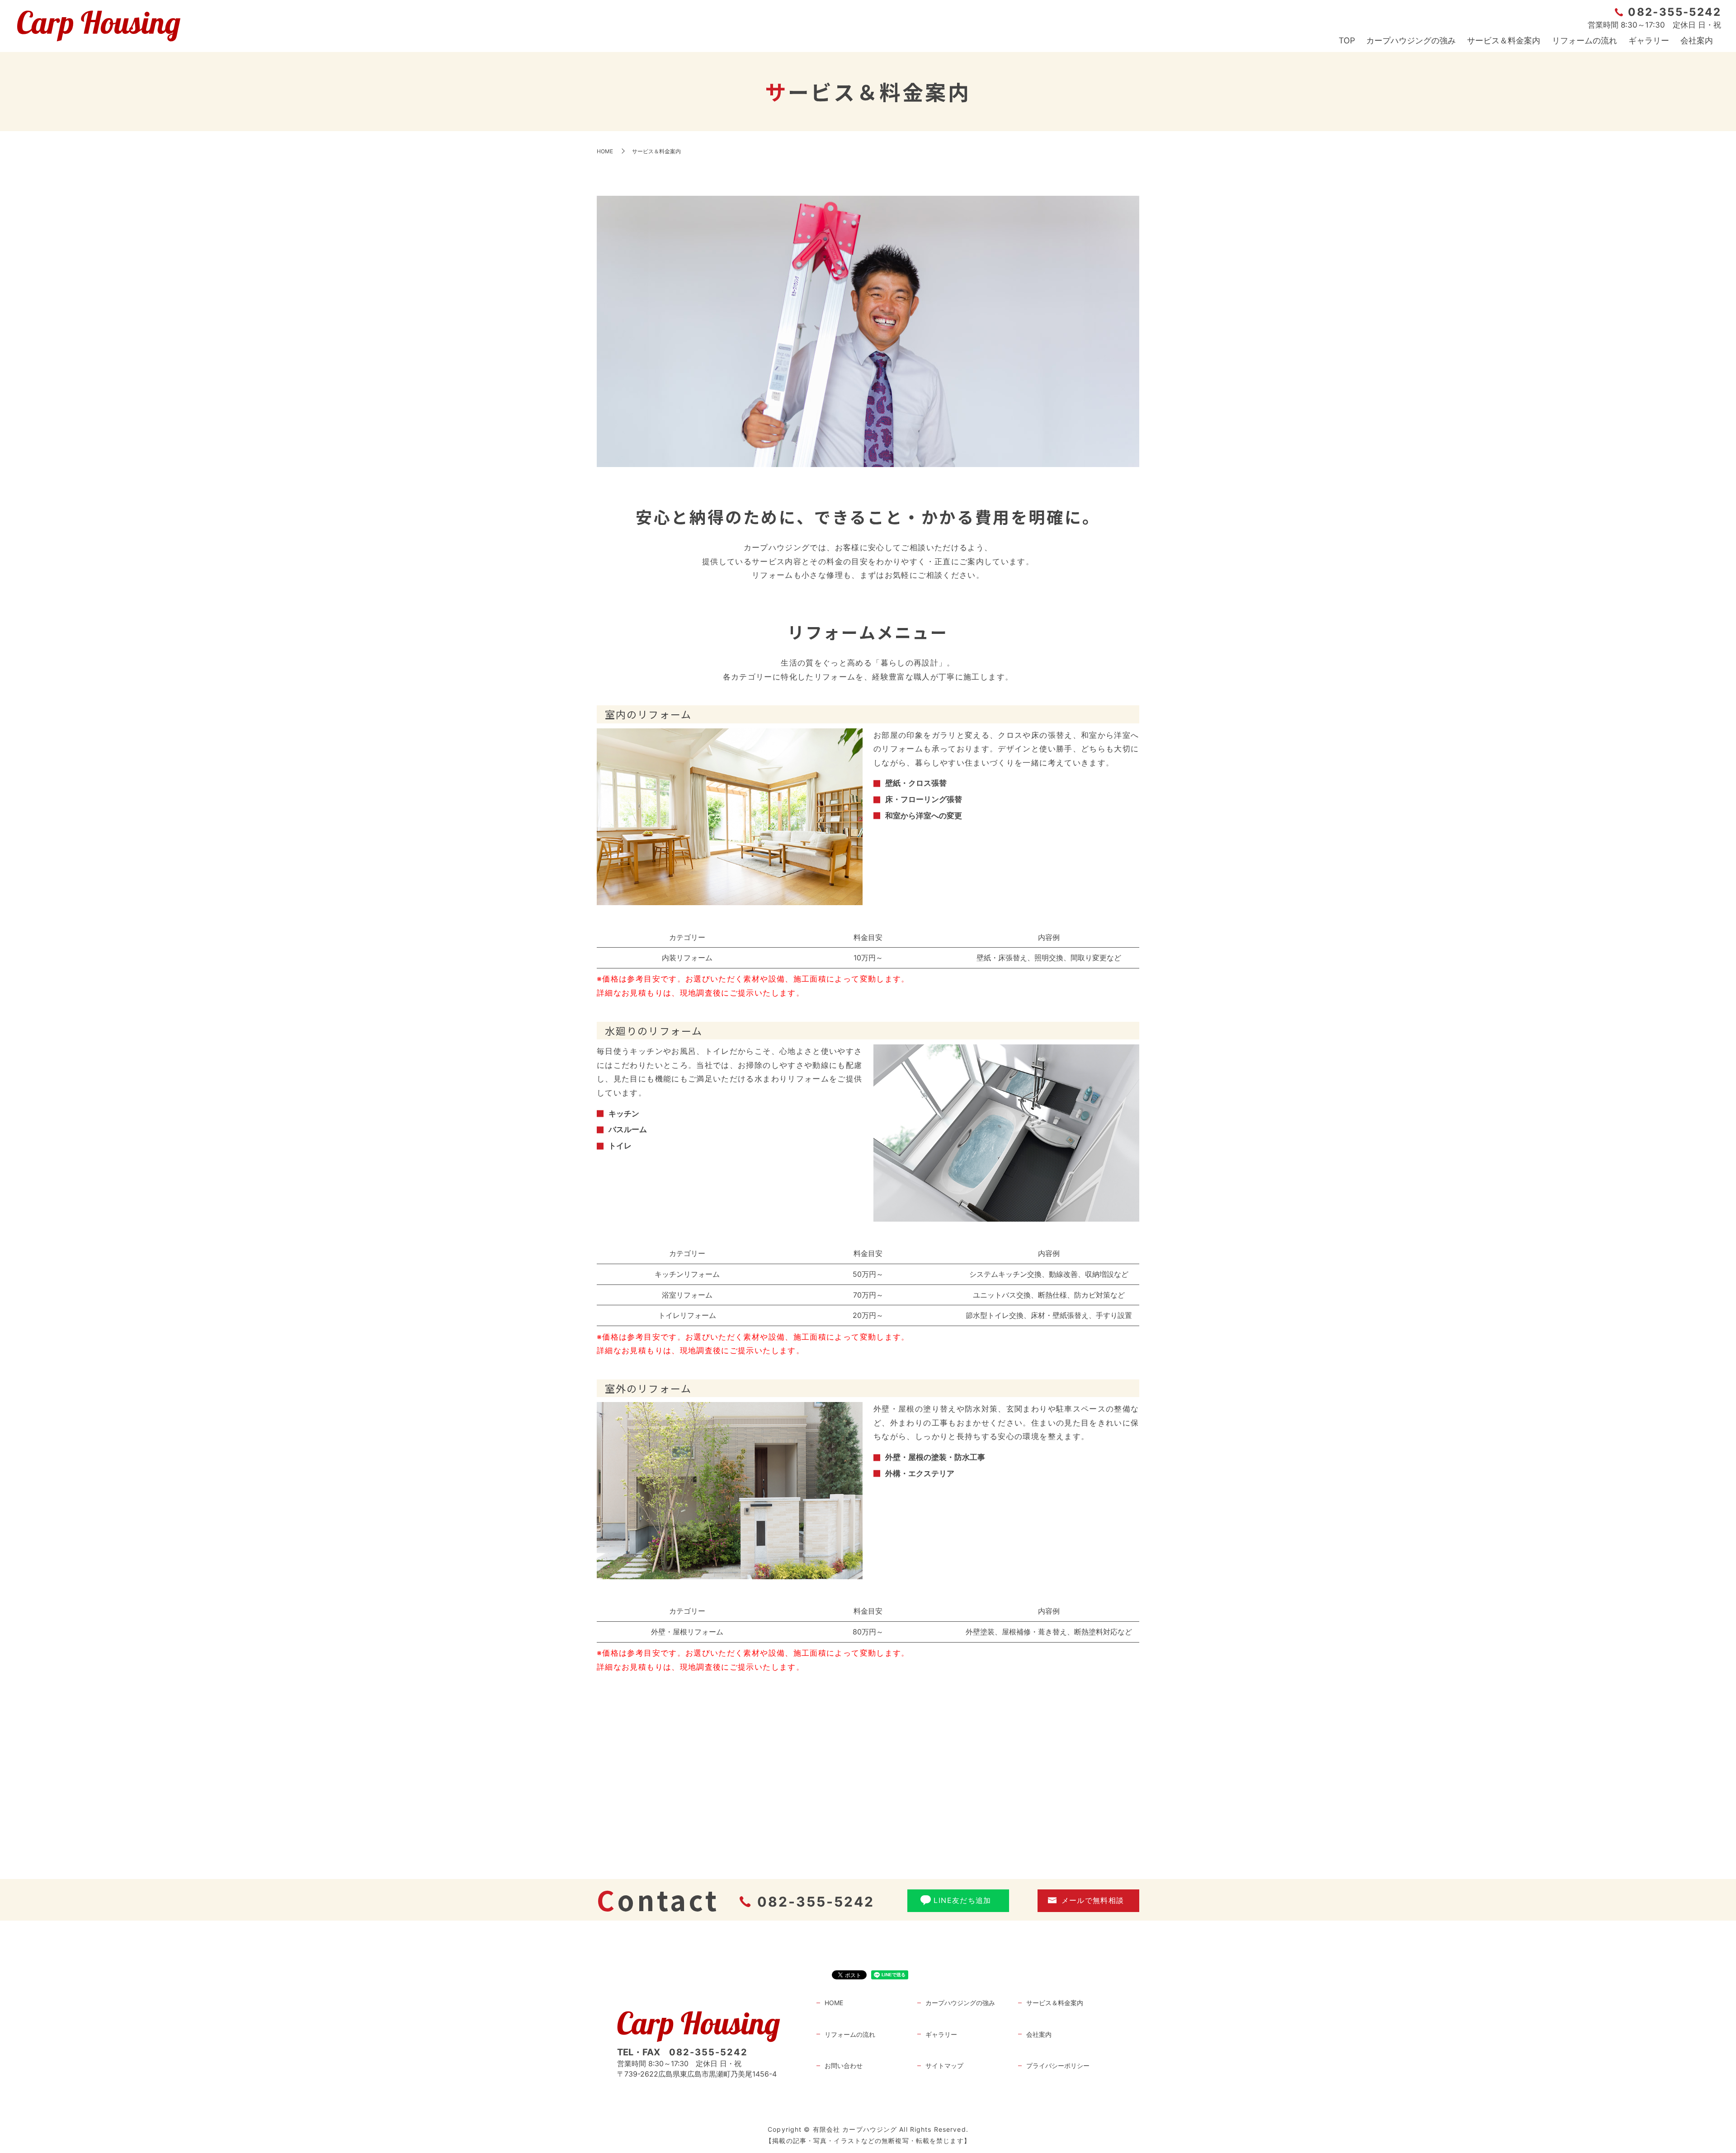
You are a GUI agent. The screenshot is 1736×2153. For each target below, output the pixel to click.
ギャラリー (1649, 40)
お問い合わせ (844, 2066)
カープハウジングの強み (1411, 40)
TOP (1347, 40)
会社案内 (1697, 40)
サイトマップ (944, 2066)
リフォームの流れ (1585, 40)
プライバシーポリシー (1058, 2066)
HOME (605, 151)
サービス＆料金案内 (1504, 40)
